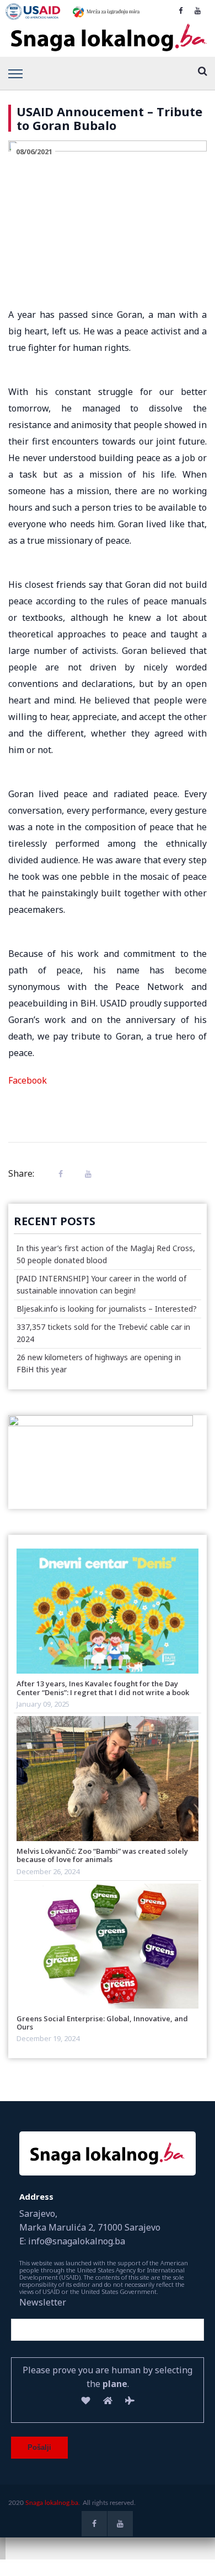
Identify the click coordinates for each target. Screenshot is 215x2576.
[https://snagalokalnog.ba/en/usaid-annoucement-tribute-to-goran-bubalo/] (85, 1174)
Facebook (28, 1080)
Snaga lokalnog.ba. (53, 2503)
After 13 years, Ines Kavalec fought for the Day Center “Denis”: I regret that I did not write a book (103, 1688)
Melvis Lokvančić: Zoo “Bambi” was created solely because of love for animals (102, 1855)
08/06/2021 (34, 151)
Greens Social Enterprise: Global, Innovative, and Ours (102, 2023)
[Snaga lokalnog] (108, 38)
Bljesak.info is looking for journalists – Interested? (107, 1309)
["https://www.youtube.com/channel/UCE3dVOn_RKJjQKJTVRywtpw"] (198, 10)
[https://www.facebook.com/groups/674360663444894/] (181, 10)
